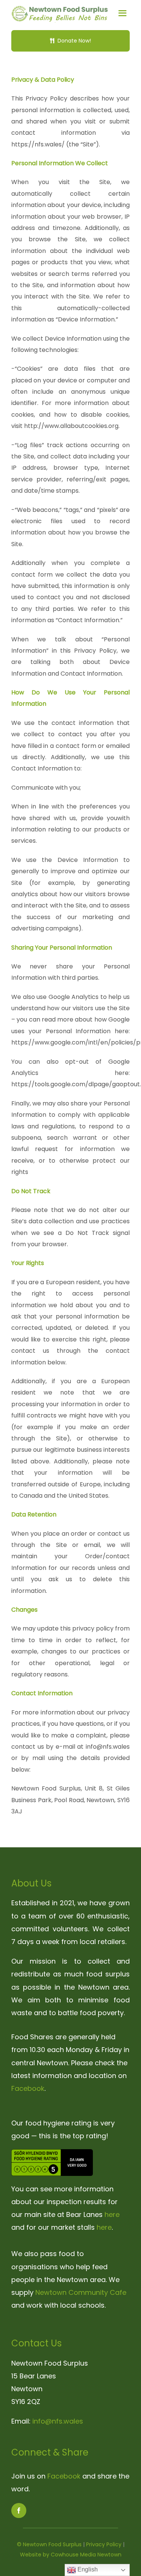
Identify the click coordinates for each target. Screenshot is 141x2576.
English (87, 2569)
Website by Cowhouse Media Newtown (71, 2555)
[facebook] (19, 2511)
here (112, 2214)
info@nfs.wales (58, 2421)
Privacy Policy (104, 2544)
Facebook (28, 2088)
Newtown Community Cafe (81, 2292)
